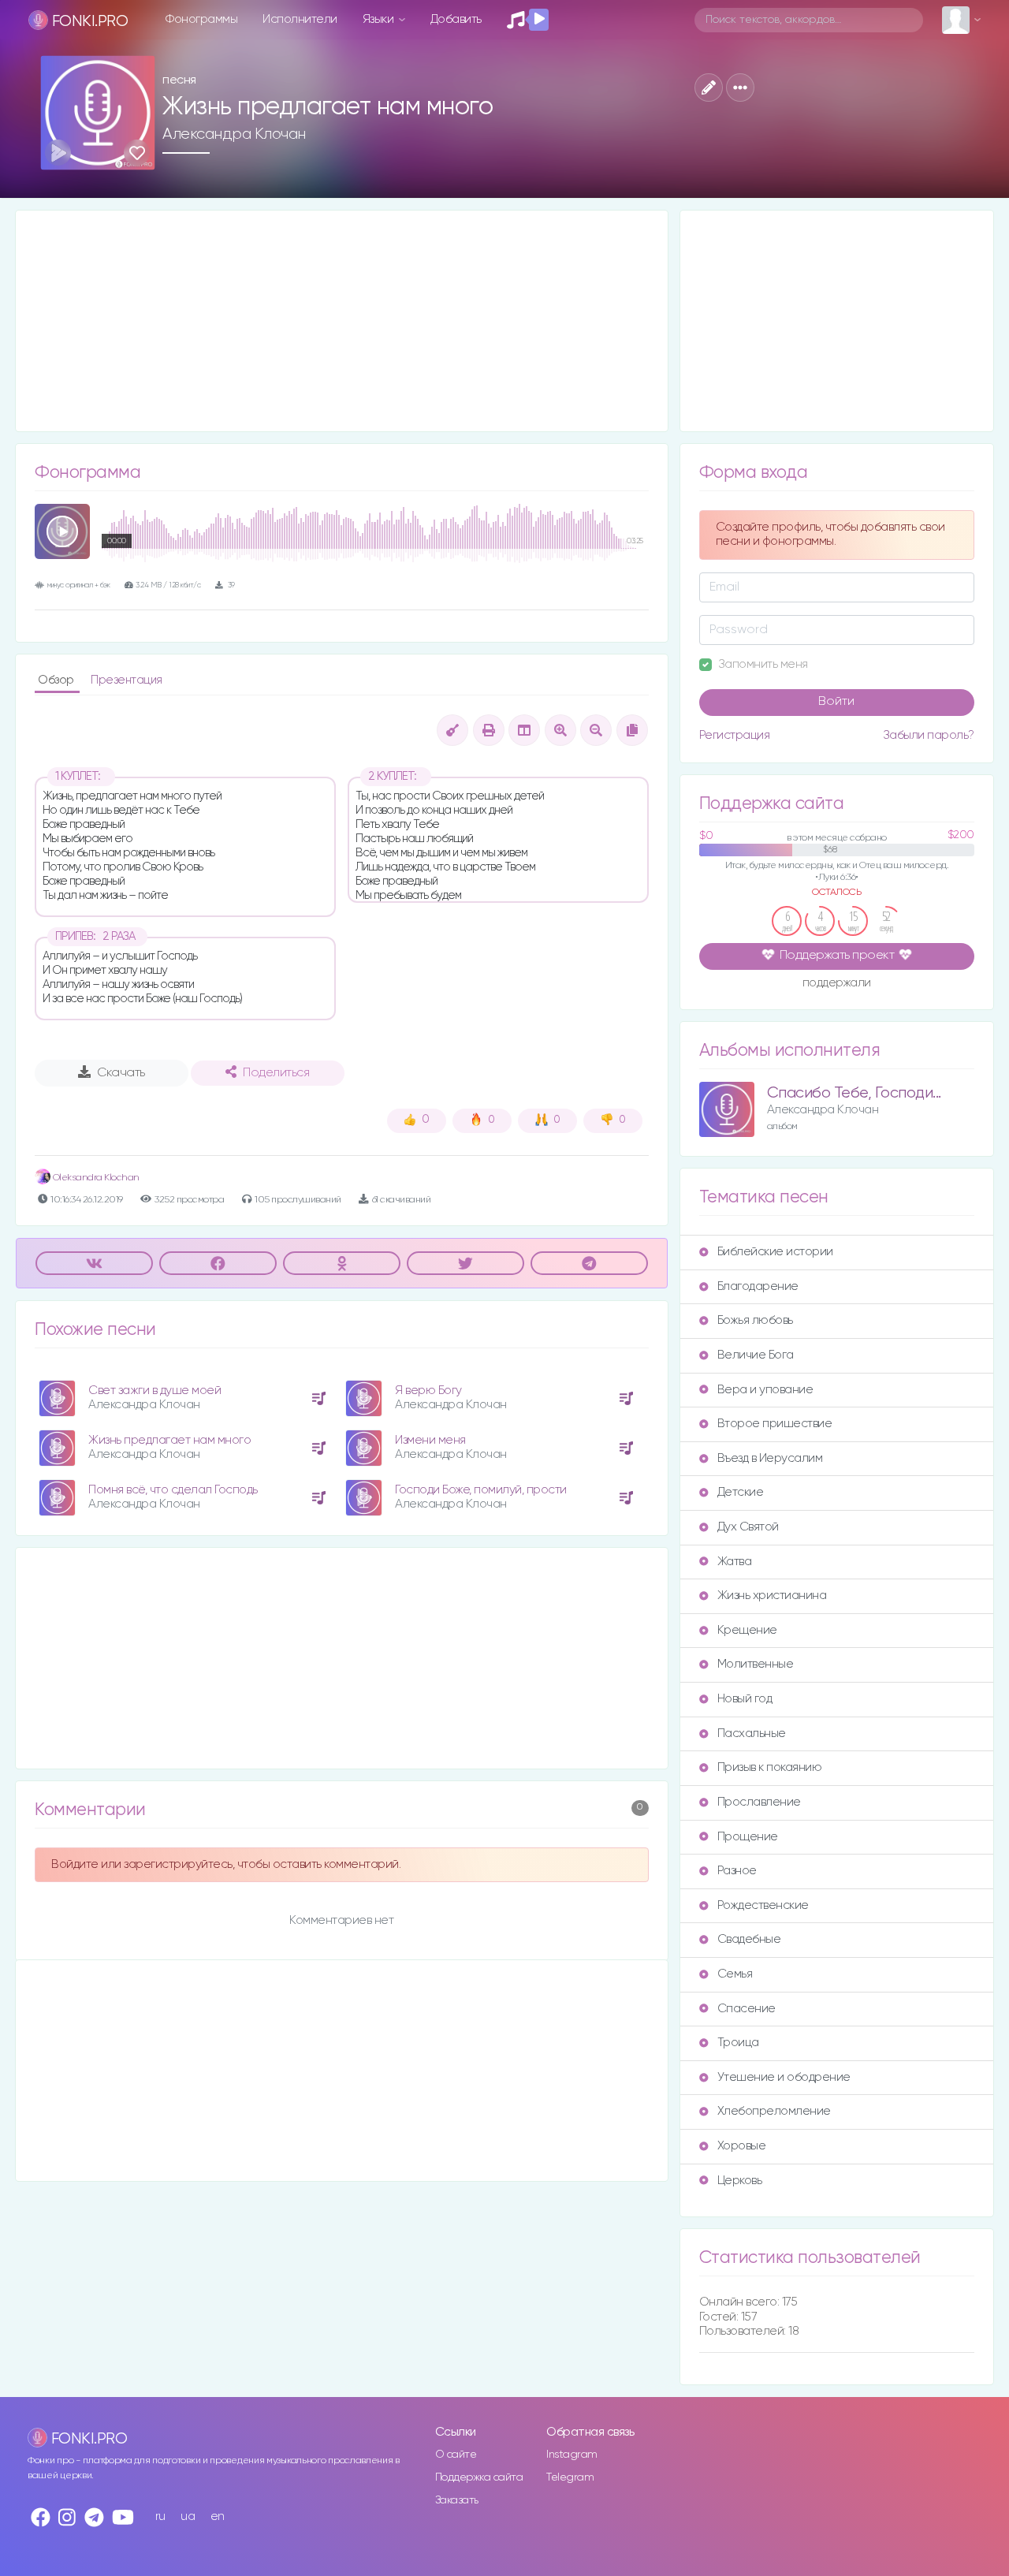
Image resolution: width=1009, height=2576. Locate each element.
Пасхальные (752, 1733)
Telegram (570, 2477)
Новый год (745, 1699)
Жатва (735, 1562)
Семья (735, 1974)
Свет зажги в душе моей (155, 1391)
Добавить (456, 19)
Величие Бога (756, 1355)
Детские (741, 1492)
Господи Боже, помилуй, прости (481, 1490)
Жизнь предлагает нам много (169, 1440)
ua (188, 2516)
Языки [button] (380, 19)
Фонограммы (201, 19)
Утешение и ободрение (784, 2077)
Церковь (740, 2181)
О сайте (456, 2455)
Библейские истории (775, 1252)
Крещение (747, 1630)
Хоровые (742, 2146)
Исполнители (300, 19)
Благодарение (758, 1286)
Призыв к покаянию (770, 1767)
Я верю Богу (428, 1391)
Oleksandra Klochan (95, 1178)
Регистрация (735, 735)
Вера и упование (765, 1390)
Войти (836, 702)
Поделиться (276, 1073)
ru (160, 2516)
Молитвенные (756, 1664)
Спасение (747, 2009)
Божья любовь (755, 1320)
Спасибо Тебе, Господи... (854, 1093)
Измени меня (430, 1440)
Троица (738, 2043)
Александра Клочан (234, 134)
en (218, 2516)
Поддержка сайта (479, 2477)
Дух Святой (748, 1527)
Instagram (572, 2455)
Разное (737, 1871)
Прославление (759, 1802)
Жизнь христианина (772, 1596)
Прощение (748, 1837)
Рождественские (763, 1905)
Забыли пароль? (929, 735)
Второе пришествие (775, 1424)
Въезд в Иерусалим (770, 1458)
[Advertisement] (342, 321)
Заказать (457, 2500)
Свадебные (749, 1939)
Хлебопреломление (774, 2111)
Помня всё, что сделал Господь (173, 1490)
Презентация (127, 680)
